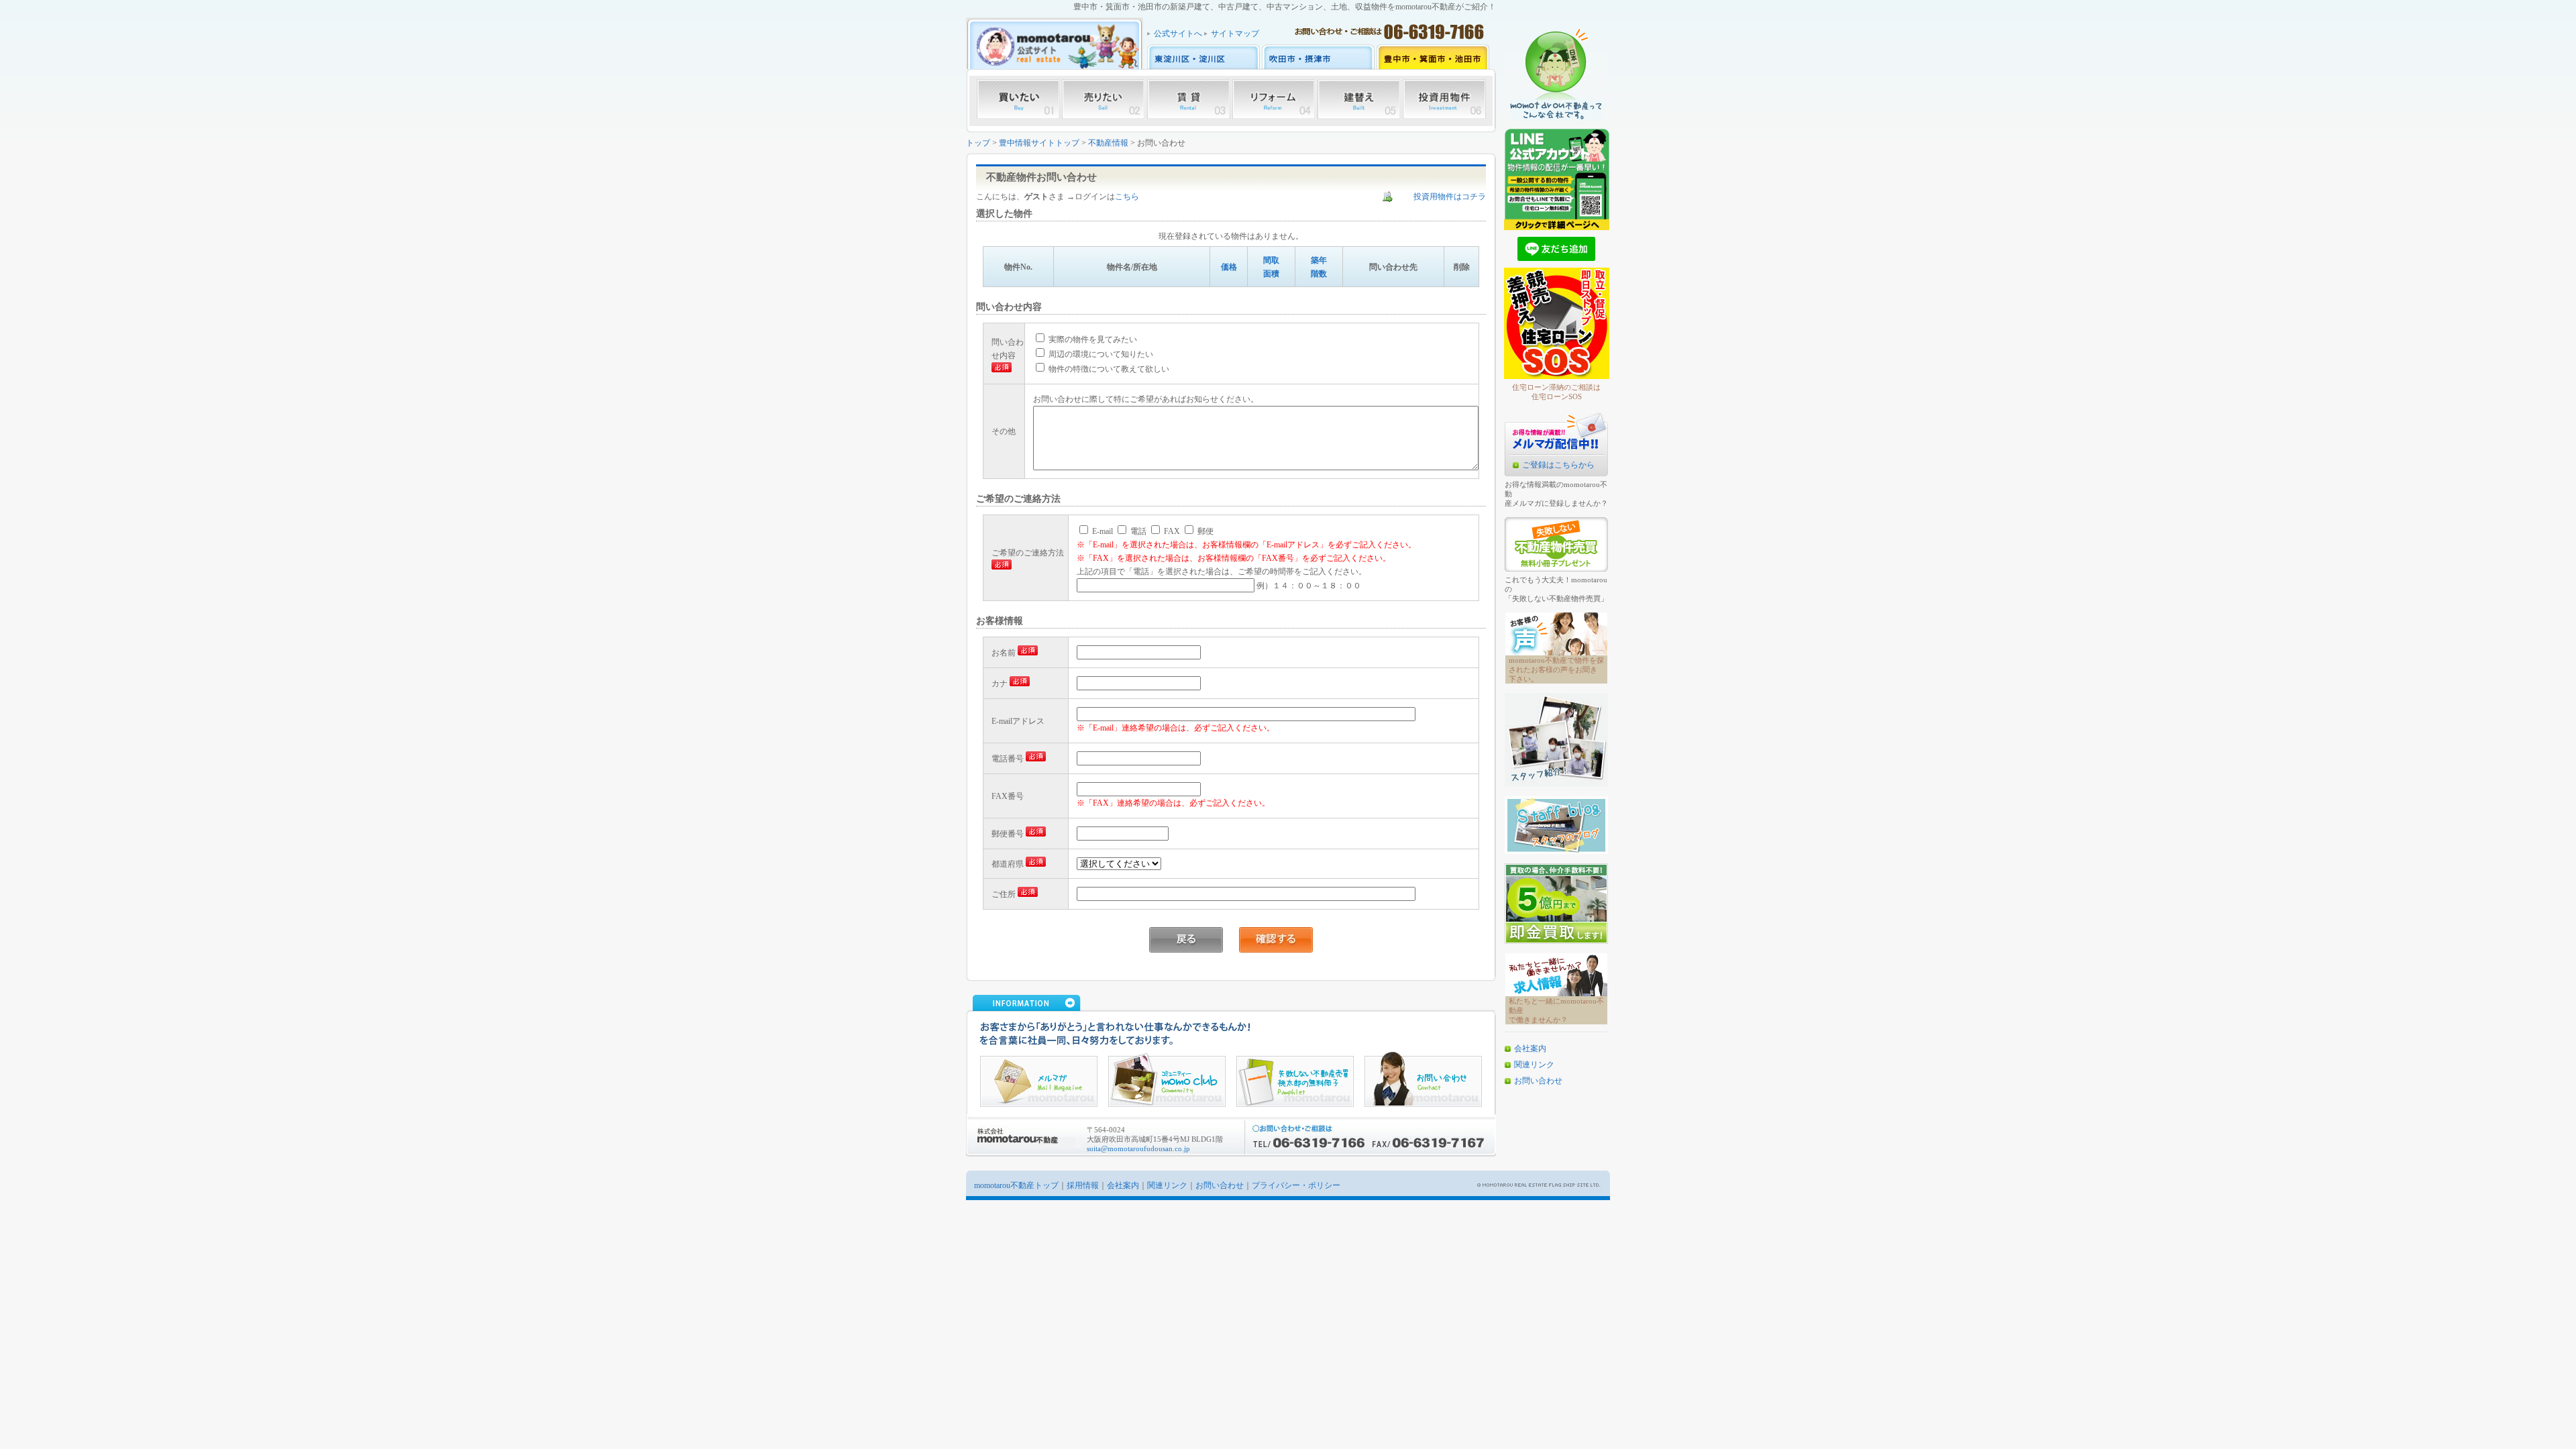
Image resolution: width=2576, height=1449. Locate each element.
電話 (1137, 531)
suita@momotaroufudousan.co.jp (1138, 1148)
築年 (1319, 260)
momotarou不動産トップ (1016, 1185)
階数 (1319, 274)
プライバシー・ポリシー (1296, 1185)
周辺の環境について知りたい (1100, 354)
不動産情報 (1108, 143)
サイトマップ (1235, 34)
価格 (1229, 267)
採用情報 (1083, 1185)
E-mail (1102, 531)
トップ (978, 143)
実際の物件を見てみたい (1092, 339)
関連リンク (1534, 1065)
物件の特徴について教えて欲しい (1108, 369)
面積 (1271, 274)
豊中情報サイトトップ (1039, 143)
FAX (1171, 531)
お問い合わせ (1538, 1081)
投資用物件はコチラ (1450, 197)
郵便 (1204, 531)
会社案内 (1530, 1049)
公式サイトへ (1178, 34)
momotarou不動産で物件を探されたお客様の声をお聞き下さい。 (1556, 669)
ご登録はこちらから (1558, 465)
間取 (1271, 260)
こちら (1127, 197)
